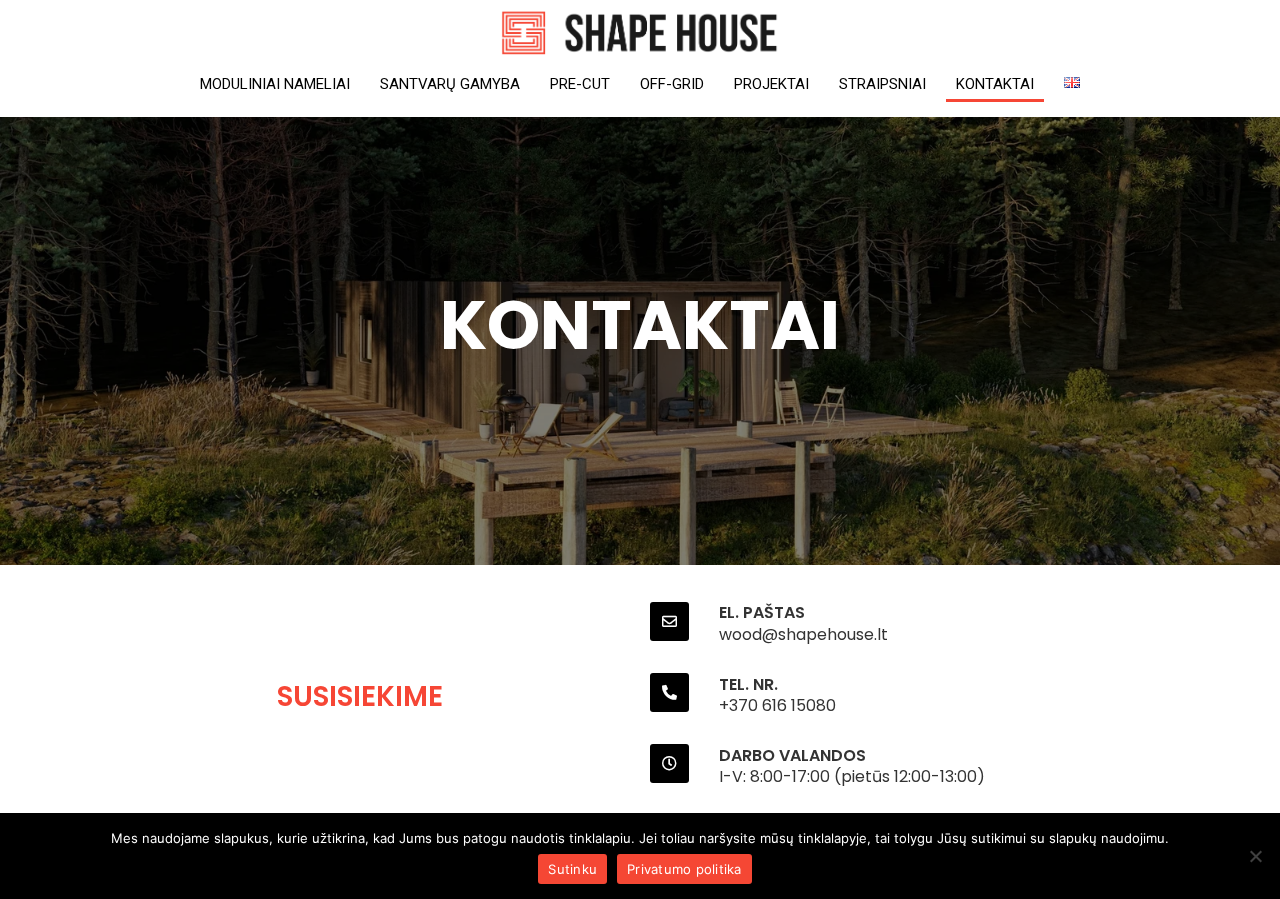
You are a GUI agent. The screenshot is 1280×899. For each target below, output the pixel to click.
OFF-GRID (672, 84)
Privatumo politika (684, 869)
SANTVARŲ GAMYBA (450, 84)
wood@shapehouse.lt (803, 634)
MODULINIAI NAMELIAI (275, 84)
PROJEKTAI (771, 84)
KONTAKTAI (995, 84)
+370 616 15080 (777, 705)
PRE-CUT (580, 84)
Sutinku (572, 869)
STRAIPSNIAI (882, 84)
